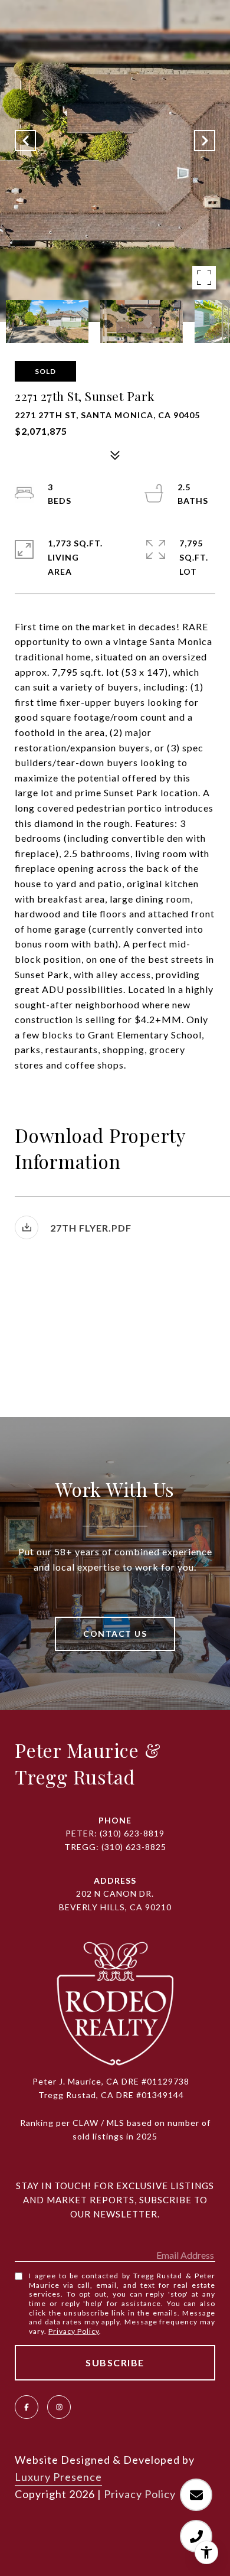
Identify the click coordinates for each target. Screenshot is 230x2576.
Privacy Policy (74, 2331)
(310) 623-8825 (134, 1847)
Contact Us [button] (115, 1634)
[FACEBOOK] (27, 2407)
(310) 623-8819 (132, 1833)
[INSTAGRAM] (59, 2407)
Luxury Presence (58, 2477)
